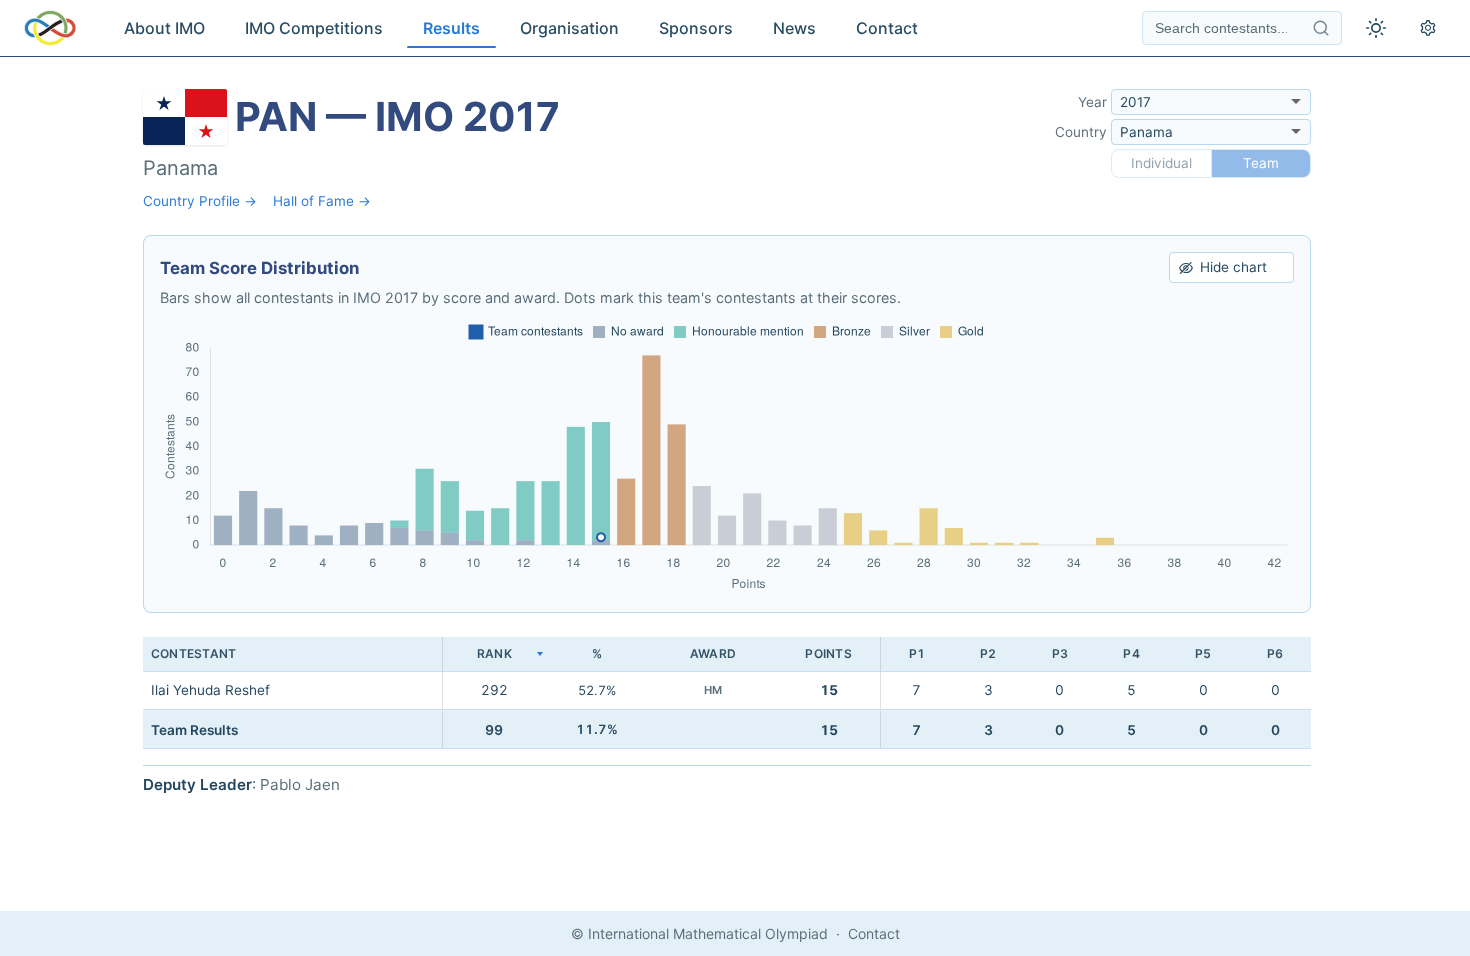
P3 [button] (1060, 653)
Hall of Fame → (322, 201)
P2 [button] (988, 653)
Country (1081, 132)
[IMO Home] (50, 28)
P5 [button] (1203, 653)
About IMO (164, 28)
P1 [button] (917, 653)
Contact (887, 28)
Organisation (569, 28)
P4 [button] (1131, 653)
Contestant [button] (193, 653)
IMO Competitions (314, 28)
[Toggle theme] (1376, 28)
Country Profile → (200, 201)
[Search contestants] (1321, 28)
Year (1092, 102)
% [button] (597, 653)
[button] (494, 654)
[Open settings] (1428, 28)
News (794, 28)
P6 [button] (1275, 653)
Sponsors (696, 28)
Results (451, 28)
